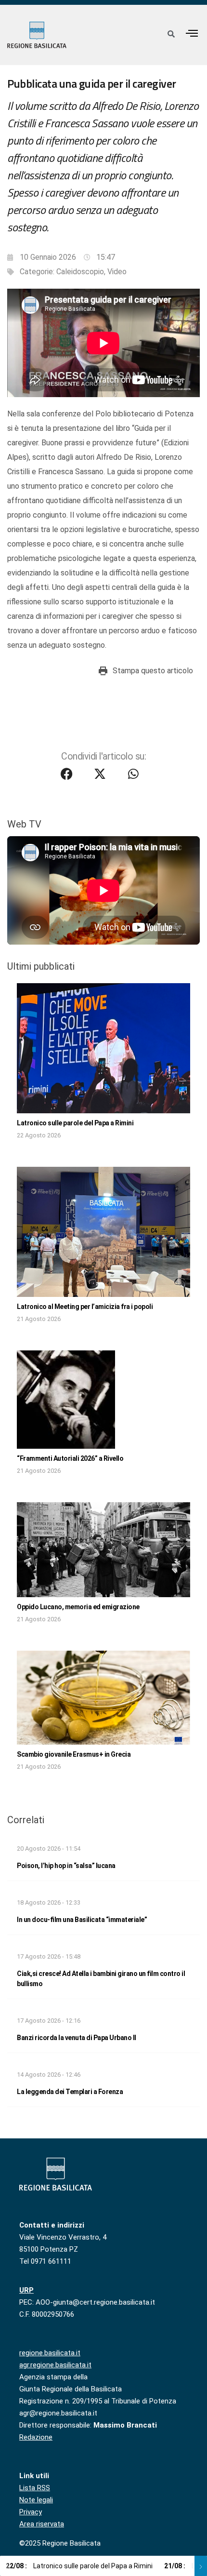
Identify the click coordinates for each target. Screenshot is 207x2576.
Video (117, 272)
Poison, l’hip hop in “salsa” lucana (66, 1866)
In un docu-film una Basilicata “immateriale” (82, 1920)
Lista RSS (35, 2488)
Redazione (36, 2437)
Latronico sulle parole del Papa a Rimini (75, 1123)
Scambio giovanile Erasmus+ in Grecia (74, 1754)
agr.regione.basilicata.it (55, 2365)
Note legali (36, 2500)
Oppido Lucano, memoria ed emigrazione (78, 1607)
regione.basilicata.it (50, 2353)
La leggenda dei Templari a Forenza (70, 2092)
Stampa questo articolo (153, 671)
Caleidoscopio (80, 272)
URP (26, 2290)
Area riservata (42, 2524)
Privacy (31, 2512)
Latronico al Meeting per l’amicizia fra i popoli (85, 1307)
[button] (192, 33)
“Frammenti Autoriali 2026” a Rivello (70, 1458)
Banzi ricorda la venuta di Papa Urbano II (77, 2038)
